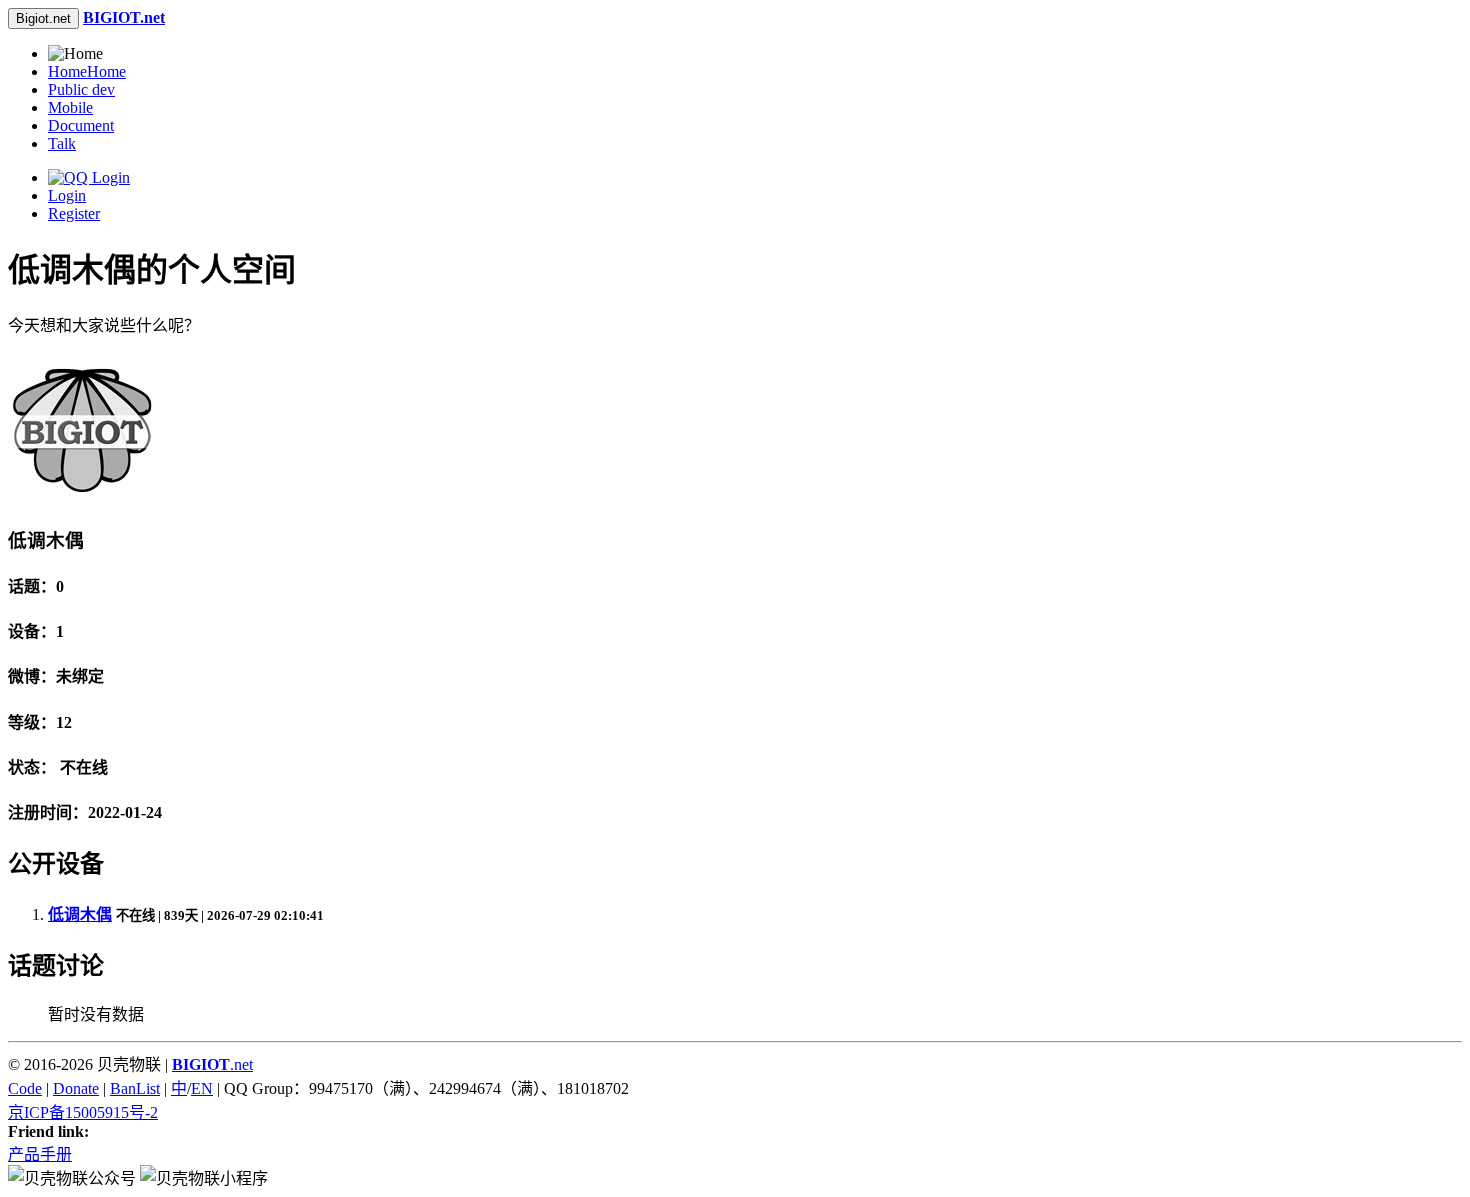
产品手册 (40, 1154)
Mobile (70, 107)
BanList (135, 1088)
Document (81, 125)
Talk (62, 143)
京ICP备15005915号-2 (83, 1112)
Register (74, 213)
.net (212, 1064)
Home (87, 71)
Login (67, 195)
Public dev (81, 89)
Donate (76, 1088)
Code (25, 1088)
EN (202, 1088)
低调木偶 (80, 914)
